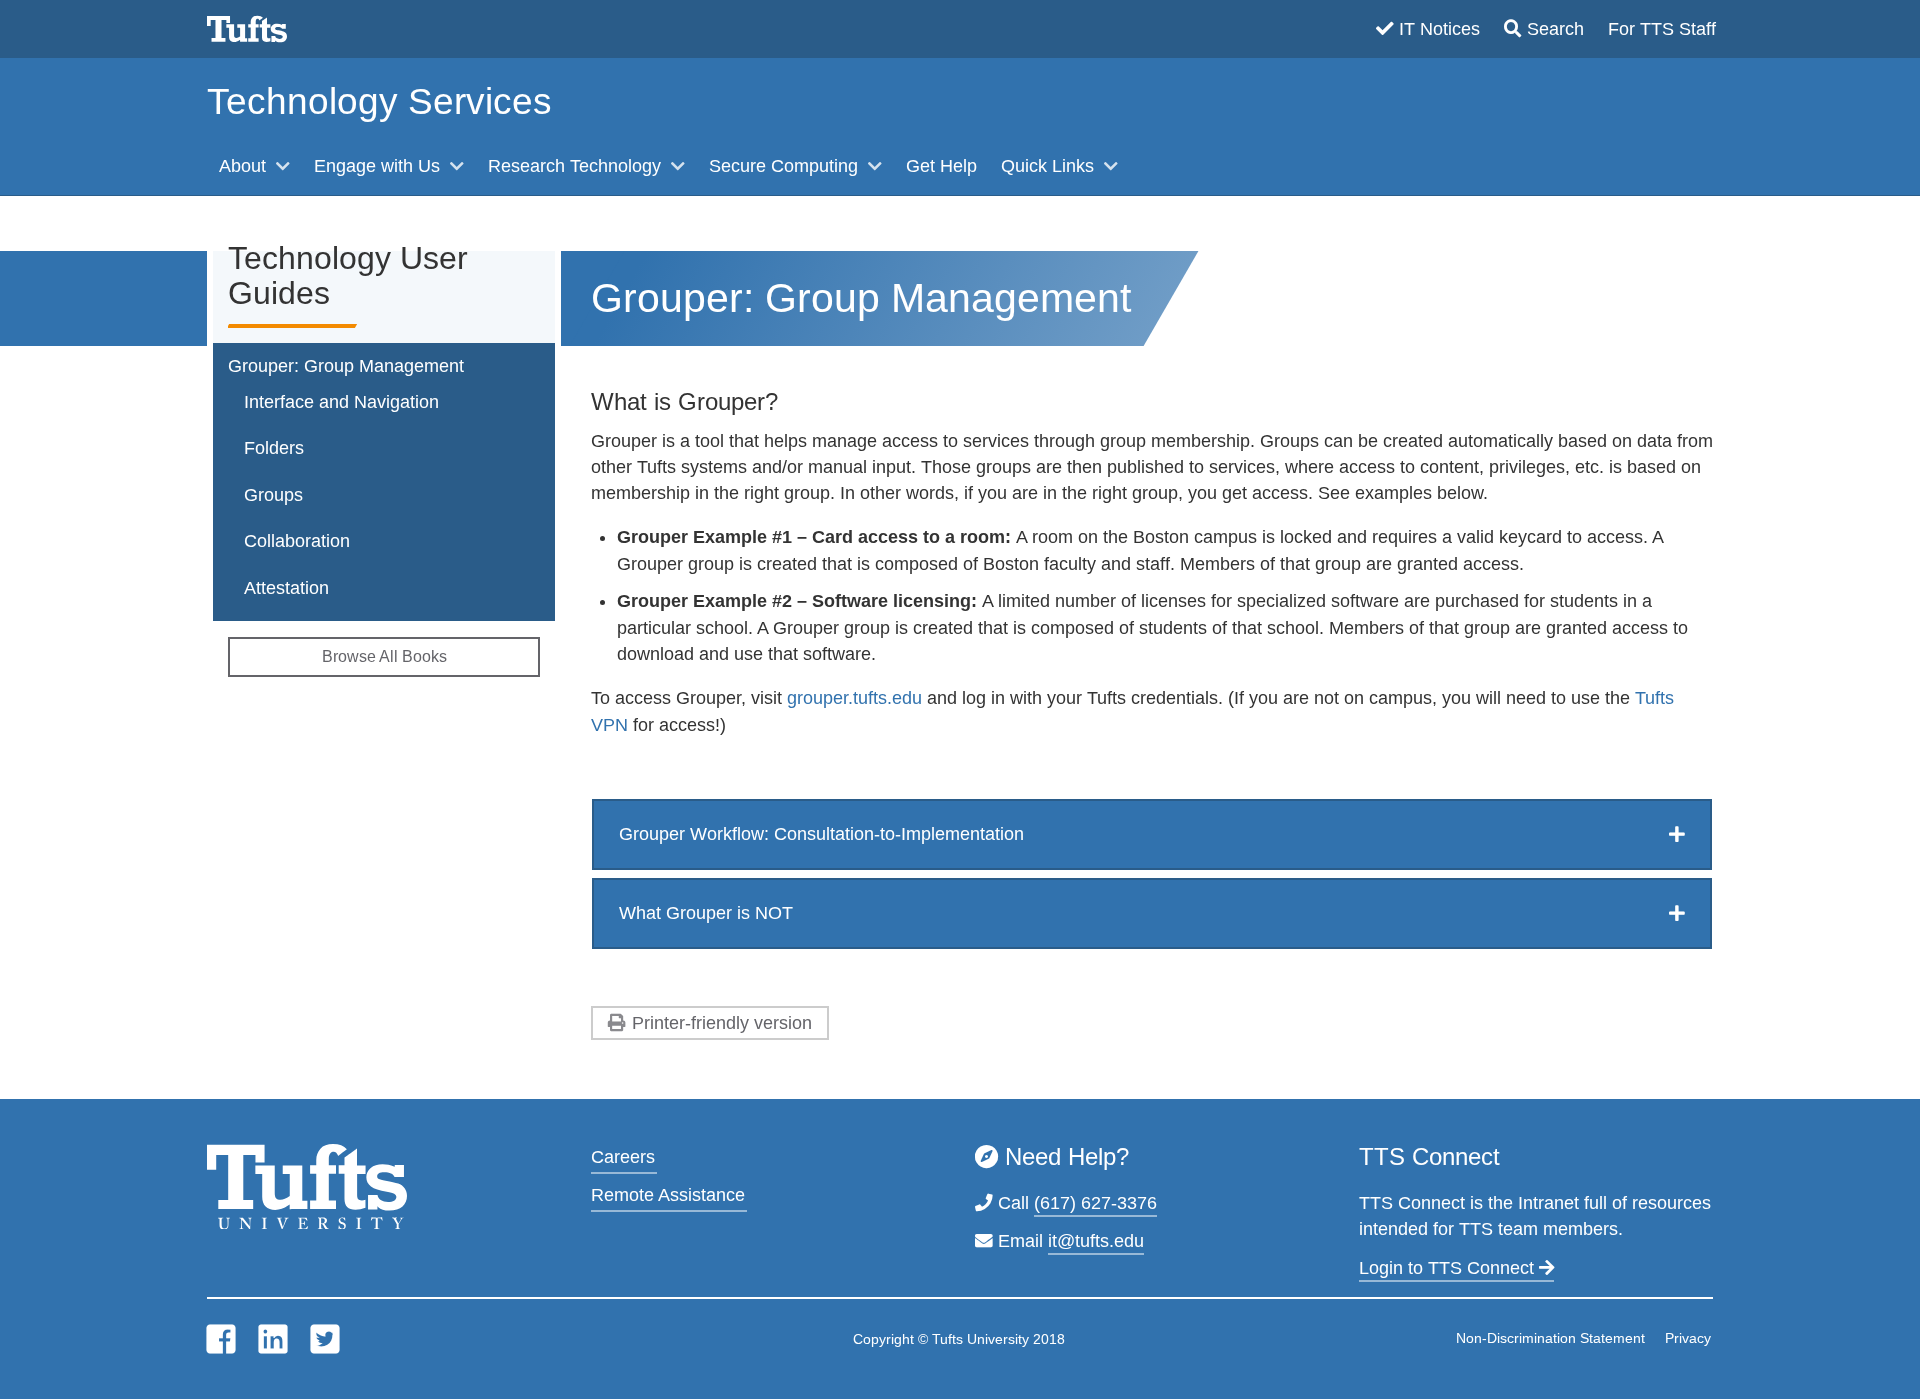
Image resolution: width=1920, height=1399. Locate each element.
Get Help (941, 166)
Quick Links (1050, 166)
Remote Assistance (668, 1195)
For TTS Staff (1662, 29)
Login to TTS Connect (1449, 1268)
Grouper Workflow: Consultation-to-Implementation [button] (821, 834)
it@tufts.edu (1096, 1241)
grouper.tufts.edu (854, 698)
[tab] (1152, 834)
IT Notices (1439, 29)
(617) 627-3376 (1095, 1203)
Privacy (1688, 1338)
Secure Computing (786, 166)
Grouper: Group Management (346, 366)
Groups (273, 495)
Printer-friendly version (722, 1023)
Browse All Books (384, 656)
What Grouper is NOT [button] (706, 913)
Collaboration (297, 541)
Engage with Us (379, 166)
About (245, 166)
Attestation (286, 588)
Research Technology (577, 166)
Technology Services (379, 101)
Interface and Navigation (341, 402)
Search (1555, 29)
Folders (274, 448)
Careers (623, 1157)
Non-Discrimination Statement (1550, 1338)
